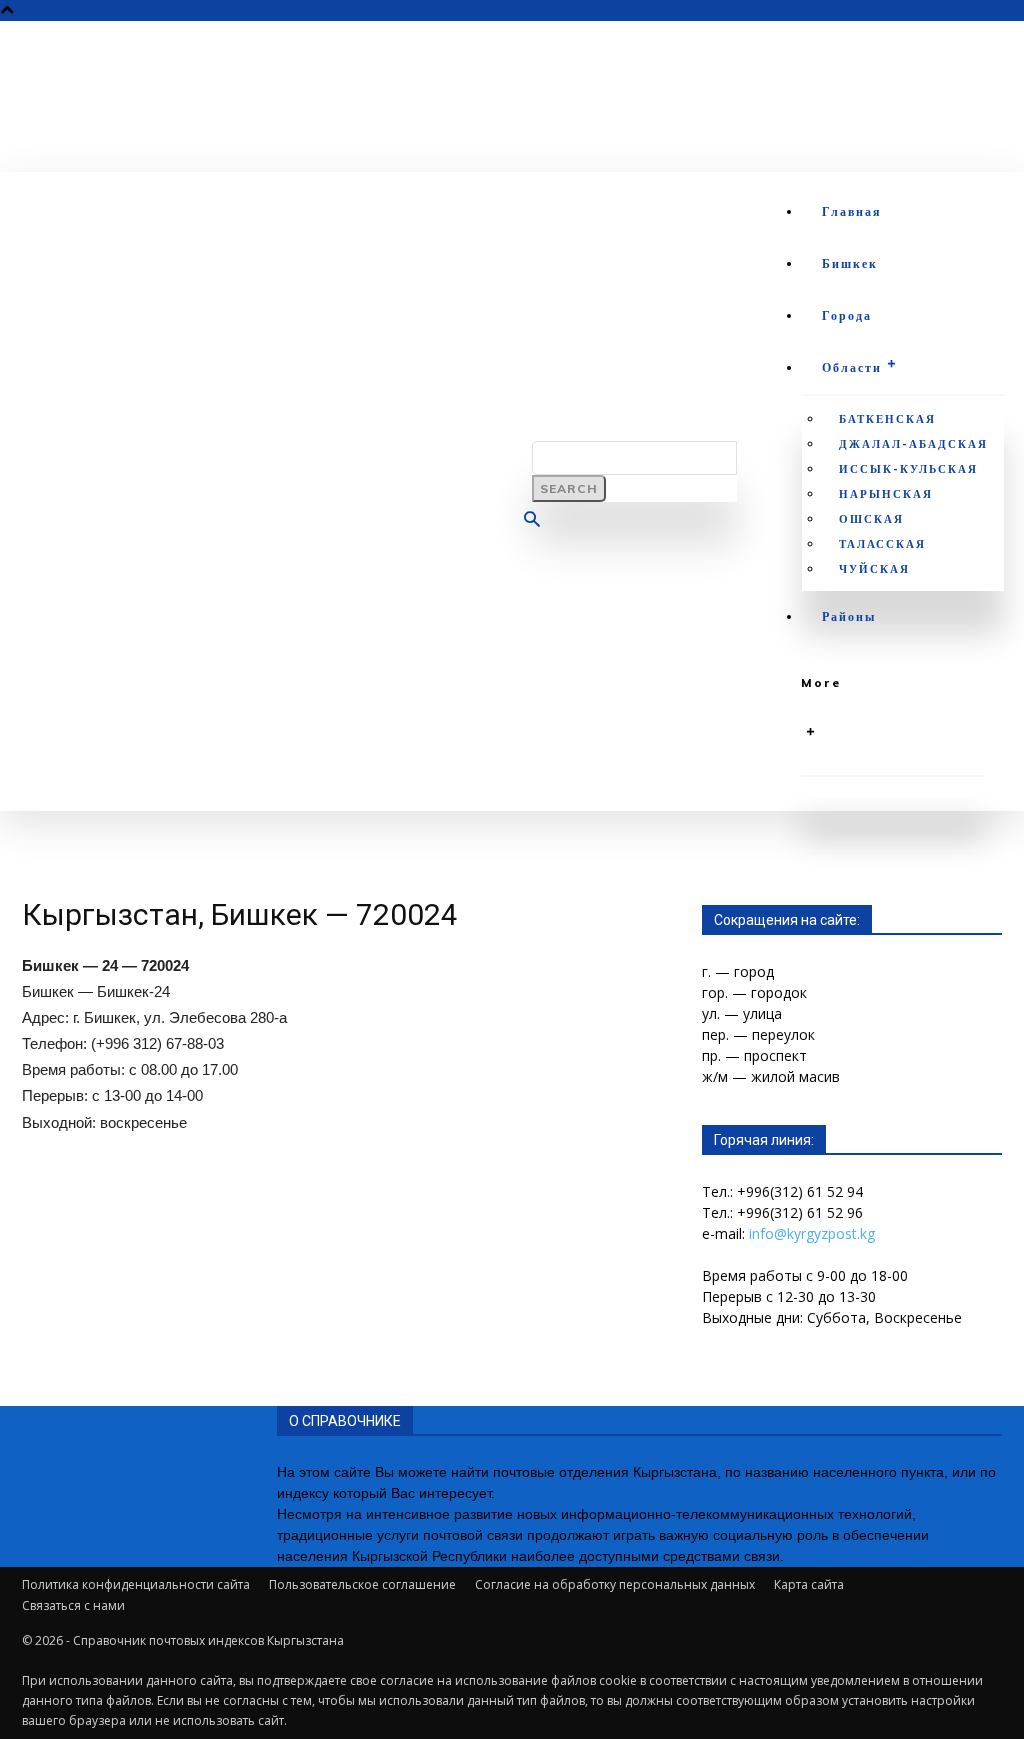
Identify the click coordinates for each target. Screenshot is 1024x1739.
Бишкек (850, 263)
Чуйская (874, 569)
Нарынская (886, 494)
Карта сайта (809, 1584)
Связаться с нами (73, 1605)
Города (847, 315)
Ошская (871, 519)
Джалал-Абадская (913, 444)
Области (852, 367)
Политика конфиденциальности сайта (136, 1584)
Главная (852, 211)
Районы (849, 616)
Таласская (882, 544)
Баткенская (887, 419)
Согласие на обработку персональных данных (615, 1584)
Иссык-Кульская (908, 469)
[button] (532, 522)
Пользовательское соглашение (362, 1584)
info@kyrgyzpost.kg (812, 1233)
